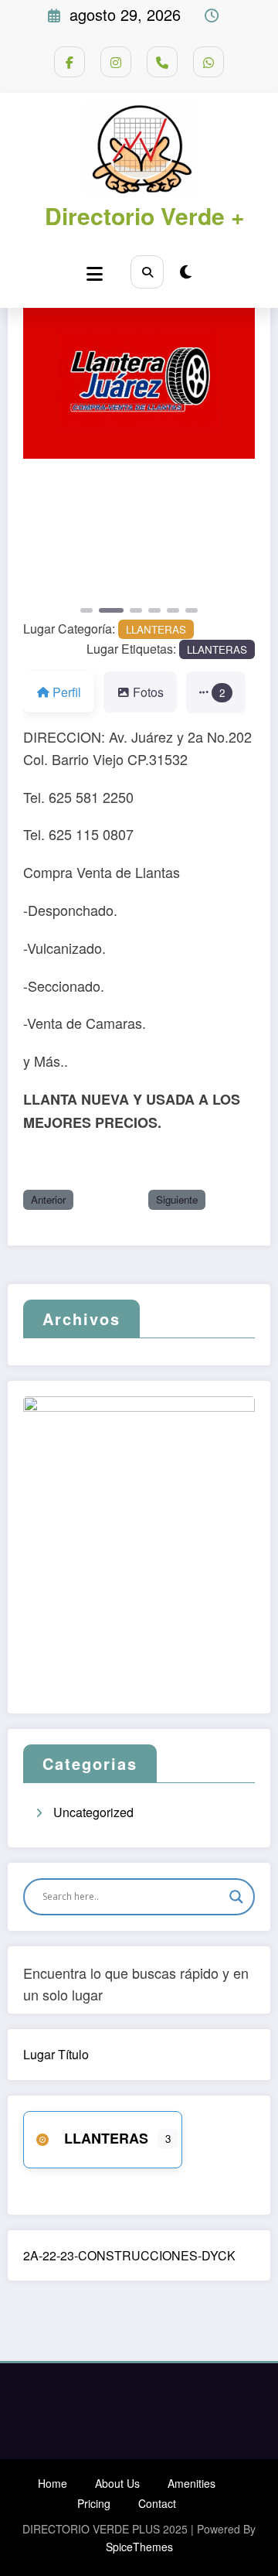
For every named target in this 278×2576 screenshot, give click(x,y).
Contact (157, 2503)
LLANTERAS (156, 629)
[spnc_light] (186, 271)
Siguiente (177, 1199)
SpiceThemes (139, 2547)
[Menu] (95, 273)
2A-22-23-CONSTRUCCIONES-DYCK (129, 2255)
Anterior (48, 1199)
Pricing (94, 2503)
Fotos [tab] (148, 692)
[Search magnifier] (236, 1897)
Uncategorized (93, 1812)
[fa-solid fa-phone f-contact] (162, 62)
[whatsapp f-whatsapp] (208, 62)
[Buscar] (147, 272)
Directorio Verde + (145, 215)
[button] (41, 543)
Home (53, 2483)
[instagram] (116, 62)
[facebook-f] (69, 62)
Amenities (192, 2483)
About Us (117, 2483)
